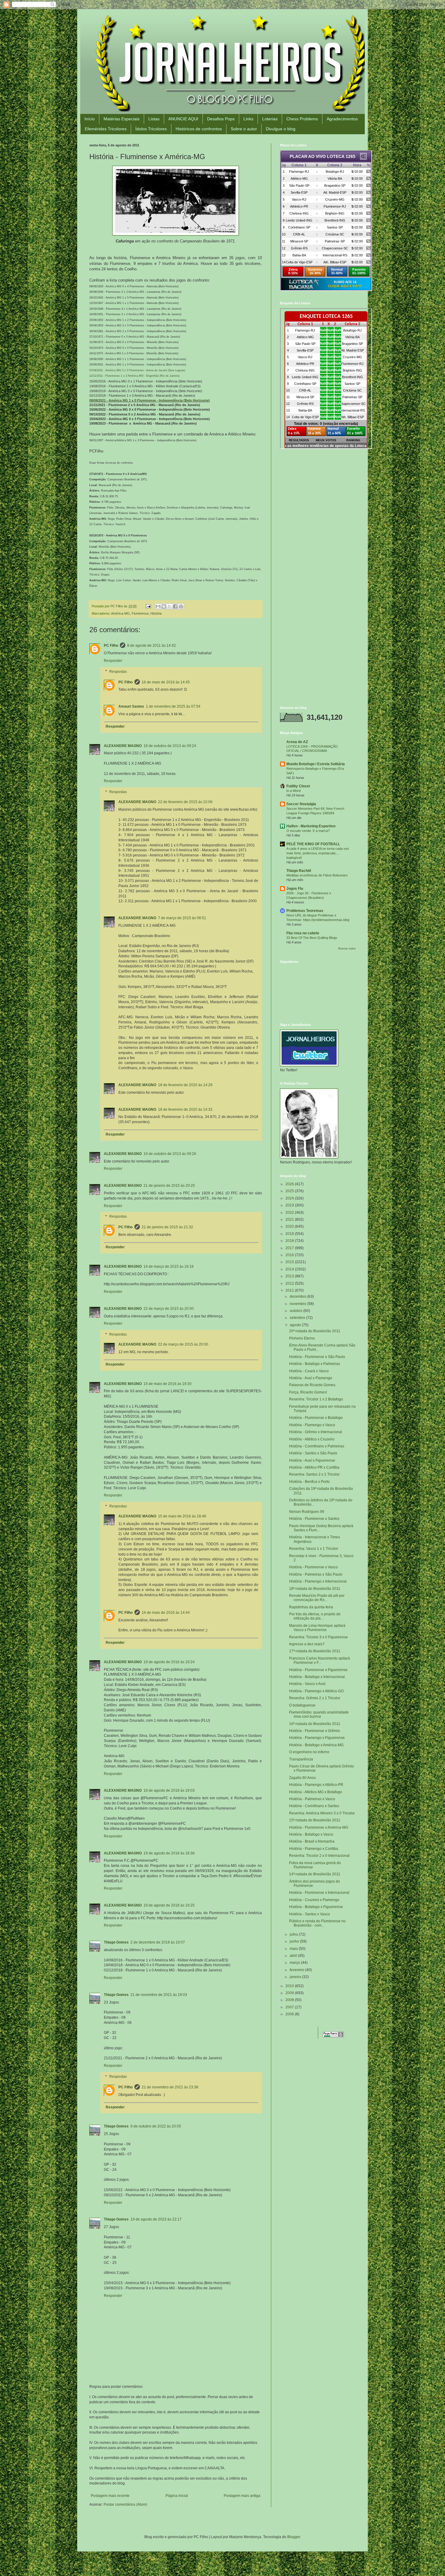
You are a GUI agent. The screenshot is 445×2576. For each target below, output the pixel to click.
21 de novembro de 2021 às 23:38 (170, 2087)
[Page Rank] (333, 2036)
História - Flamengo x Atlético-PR (316, 1785)
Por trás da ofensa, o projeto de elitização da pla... (315, 1616)
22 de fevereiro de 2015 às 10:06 (185, 802)
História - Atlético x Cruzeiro (312, 1439)
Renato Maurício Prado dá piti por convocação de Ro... (317, 1598)
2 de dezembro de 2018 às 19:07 (158, 1942)
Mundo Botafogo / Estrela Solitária (316, 764)
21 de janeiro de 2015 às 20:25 (169, 1186)
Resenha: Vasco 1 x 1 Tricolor (314, 1549)
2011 (290, 1290)
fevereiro (297, 1970)
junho (295, 1941)
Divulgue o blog (281, 129)
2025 (290, 1191)
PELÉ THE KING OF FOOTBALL (313, 844)
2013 (290, 1276)
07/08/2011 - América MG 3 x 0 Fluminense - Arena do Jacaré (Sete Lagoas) (137, 370)
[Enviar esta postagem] (148, 606)
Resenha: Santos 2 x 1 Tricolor (314, 1474)
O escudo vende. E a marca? (308, 831)
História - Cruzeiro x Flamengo (314, 1900)
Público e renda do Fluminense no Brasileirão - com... (317, 1923)
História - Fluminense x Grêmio (315, 1731)
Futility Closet (298, 786)
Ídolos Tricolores (151, 129)
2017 (290, 1248)
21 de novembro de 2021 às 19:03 (159, 1995)
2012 (290, 1283)
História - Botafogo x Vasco (311, 1834)
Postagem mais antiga (242, 2496)
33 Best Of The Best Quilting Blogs (312, 938)
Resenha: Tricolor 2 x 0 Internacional (319, 1856)
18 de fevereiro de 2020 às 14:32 (185, 1109)
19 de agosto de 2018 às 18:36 (169, 1853)
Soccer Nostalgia (301, 804)
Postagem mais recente (110, 2496)
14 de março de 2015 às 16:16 (169, 1266)
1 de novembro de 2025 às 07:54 (173, 706)
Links (248, 119)
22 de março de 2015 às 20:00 (169, 1309)
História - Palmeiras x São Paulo (316, 1574)
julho (294, 1934)
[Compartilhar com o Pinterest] (181, 606)
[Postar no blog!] (164, 606)
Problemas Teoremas (305, 911)
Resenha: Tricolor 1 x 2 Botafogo (316, 1399)
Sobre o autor (244, 129)
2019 (290, 1234)
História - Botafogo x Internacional (317, 1677)
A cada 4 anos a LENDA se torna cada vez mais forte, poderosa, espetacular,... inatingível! (318, 853)
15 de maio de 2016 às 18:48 (182, 1516)
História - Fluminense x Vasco (313, 1567)
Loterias (270, 119)
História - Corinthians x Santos (314, 1806)
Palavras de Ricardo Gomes (312, 1385)
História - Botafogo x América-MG (316, 1745)
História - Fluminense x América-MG (319, 1827)
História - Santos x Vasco (310, 1914)
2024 (290, 1198)
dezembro (298, 1296)
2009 (290, 1993)
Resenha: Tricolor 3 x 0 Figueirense (318, 1637)
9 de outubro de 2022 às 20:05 (156, 2126)
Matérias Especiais (122, 119)
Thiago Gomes (116, 1942)
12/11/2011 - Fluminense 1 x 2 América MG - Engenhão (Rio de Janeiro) (134, 376)
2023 (290, 1205)
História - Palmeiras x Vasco (312, 1799)
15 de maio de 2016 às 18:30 (168, 1384)
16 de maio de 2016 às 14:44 (166, 1613)
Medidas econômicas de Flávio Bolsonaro (317, 875)
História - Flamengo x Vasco (312, 1425)
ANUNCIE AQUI (183, 119)
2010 (290, 1986)
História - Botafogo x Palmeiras (315, 1364)
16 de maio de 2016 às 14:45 (166, 682)
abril (294, 1956)
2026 (290, 1184)
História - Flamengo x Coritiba (314, 1849)
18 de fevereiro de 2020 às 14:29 (185, 1085)
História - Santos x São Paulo (313, 1453)
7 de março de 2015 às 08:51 (182, 918)
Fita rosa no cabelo (303, 933)
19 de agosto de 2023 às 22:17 (156, 2219)
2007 (290, 2007)
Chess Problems (302, 119)
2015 (290, 1262)
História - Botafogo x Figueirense (316, 1907)
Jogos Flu (295, 889)
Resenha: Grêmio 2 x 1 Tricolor (315, 1698)
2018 (290, 1241)
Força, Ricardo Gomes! (308, 1392)
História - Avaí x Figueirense (312, 1460)
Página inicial (177, 2496)
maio (294, 1949)
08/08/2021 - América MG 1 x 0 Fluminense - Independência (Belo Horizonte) (150, 400)
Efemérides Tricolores (106, 129)
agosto (296, 1325)
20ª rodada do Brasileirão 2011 (315, 1331)
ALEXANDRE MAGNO (123, 746)
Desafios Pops (221, 119)
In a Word (293, 791)
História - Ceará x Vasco (309, 1371)
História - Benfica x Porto (309, 1482)
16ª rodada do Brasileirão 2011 (315, 1724)
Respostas (118, 672)
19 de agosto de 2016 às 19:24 (169, 1662)
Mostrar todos (347, 949)
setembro (298, 1318)
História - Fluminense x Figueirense (318, 1670)
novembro (298, 1304)
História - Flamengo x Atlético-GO (316, 1691)
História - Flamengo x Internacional (318, 1581)
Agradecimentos (342, 119)
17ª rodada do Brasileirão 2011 (315, 1651)
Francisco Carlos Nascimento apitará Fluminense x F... (320, 1660)
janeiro (296, 1977)
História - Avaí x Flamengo (311, 1378)
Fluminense (140, 613)
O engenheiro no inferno (309, 1752)
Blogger (294, 2537)
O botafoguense (302, 1705)
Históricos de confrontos (199, 129)
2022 (290, 1213)
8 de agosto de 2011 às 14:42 (152, 646)
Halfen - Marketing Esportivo (311, 826)
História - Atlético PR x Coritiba (314, 1467)
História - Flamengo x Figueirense (317, 1738)
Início (90, 119)
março (295, 1963)
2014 (290, 1269)
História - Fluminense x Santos (314, 1519)
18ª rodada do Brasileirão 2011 (315, 1589)
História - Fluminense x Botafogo (316, 1418)
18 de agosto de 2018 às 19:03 (169, 1790)
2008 (290, 2000)
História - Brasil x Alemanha (312, 1841)
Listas (154, 119)
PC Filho (111, 646)
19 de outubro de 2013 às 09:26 (170, 1154)
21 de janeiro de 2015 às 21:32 (167, 1227)
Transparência (301, 1759)
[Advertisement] (318, 497)
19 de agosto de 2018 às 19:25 (169, 1905)
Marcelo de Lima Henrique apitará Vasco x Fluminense (317, 1628)
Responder (113, 661)
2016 (290, 1255)
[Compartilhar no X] (170, 606)
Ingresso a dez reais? (307, 1644)
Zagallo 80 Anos (302, 1778)
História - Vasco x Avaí (307, 1684)
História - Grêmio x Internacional (316, 1432)
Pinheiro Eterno (302, 1338)
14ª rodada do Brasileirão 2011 (315, 1874)
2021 (290, 1220)
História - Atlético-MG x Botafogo (316, 1792)
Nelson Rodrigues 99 (307, 1512)
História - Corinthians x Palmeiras (317, 1446)
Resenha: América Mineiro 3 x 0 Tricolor (322, 1813)
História (156, 613)
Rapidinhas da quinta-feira (311, 1607)
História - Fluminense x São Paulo (317, 1357)
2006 (290, 2014)
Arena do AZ (297, 742)
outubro (297, 1311)
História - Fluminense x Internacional (319, 1893)
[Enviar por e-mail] (158, 606)
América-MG (120, 613)
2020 (290, 1226)
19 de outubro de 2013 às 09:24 (170, 746)
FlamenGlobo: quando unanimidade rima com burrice (319, 1714)
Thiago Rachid (299, 871)
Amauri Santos (131, 706)
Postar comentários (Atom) (125, 2504)
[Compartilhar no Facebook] (175, 606)
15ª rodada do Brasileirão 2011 (315, 1820)
